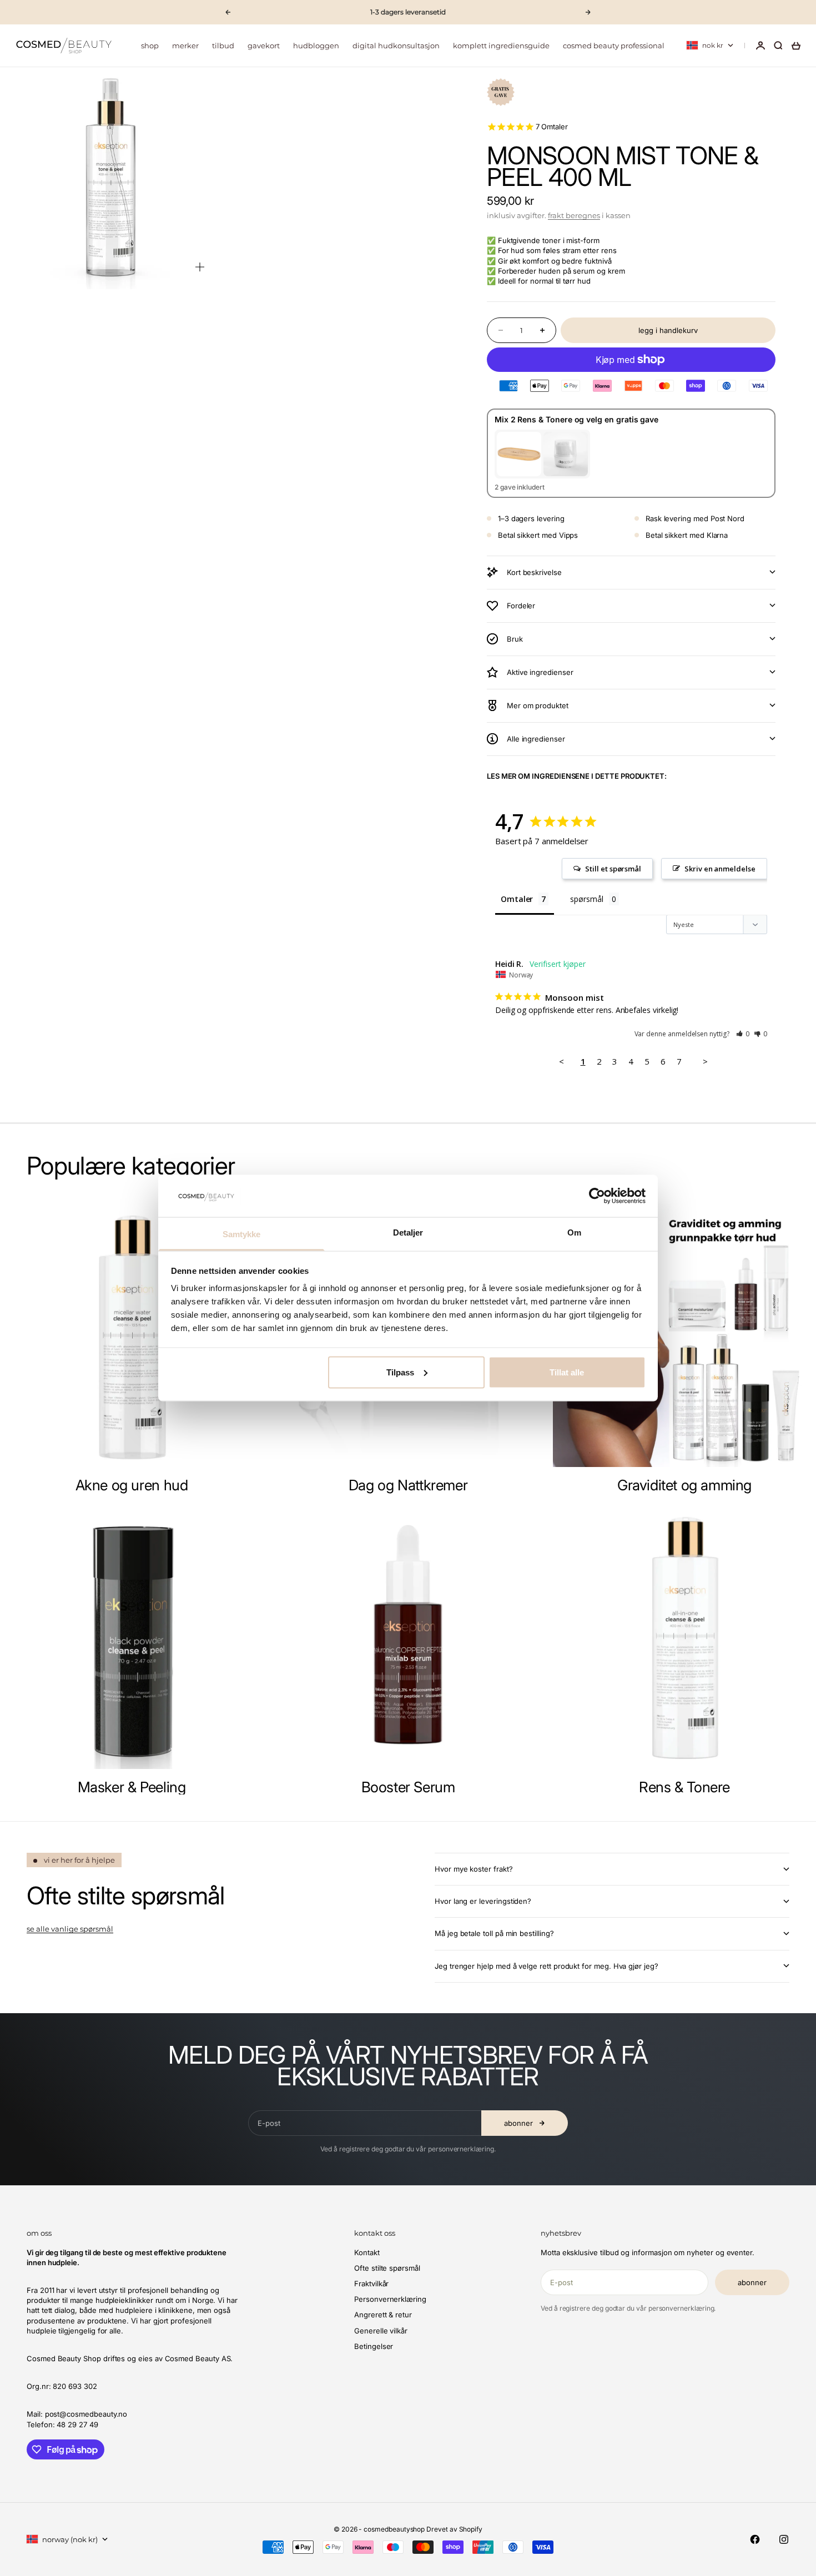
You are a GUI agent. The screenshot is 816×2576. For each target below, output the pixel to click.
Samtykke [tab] (242, 1234)
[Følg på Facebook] (755, 2539)
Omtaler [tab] (517, 899)
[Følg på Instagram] (784, 2539)
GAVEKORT (264, 46)
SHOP (150, 46)
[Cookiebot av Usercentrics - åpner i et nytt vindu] (597, 1196)
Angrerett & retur (383, 2315)
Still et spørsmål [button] (613, 869)
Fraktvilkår (371, 2283)
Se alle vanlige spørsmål (70, 1929)
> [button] (705, 1061)
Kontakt (367, 2252)
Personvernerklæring (390, 2299)
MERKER (185, 46)
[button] (743, 1034)
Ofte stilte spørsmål (387, 2268)
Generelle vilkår (381, 2331)
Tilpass (400, 1372)
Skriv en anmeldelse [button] (720, 869)
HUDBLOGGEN (316, 46)
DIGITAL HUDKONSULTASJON (396, 46)
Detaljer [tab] (408, 1232)
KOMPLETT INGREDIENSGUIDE (501, 46)
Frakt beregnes (574, 215)
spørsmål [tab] (586, 899)
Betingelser (374, 2346)
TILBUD (223, 46)
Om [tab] (574, 1232)
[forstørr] (200, 267)
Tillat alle (567, 1372)
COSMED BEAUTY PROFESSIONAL (614, 46)
